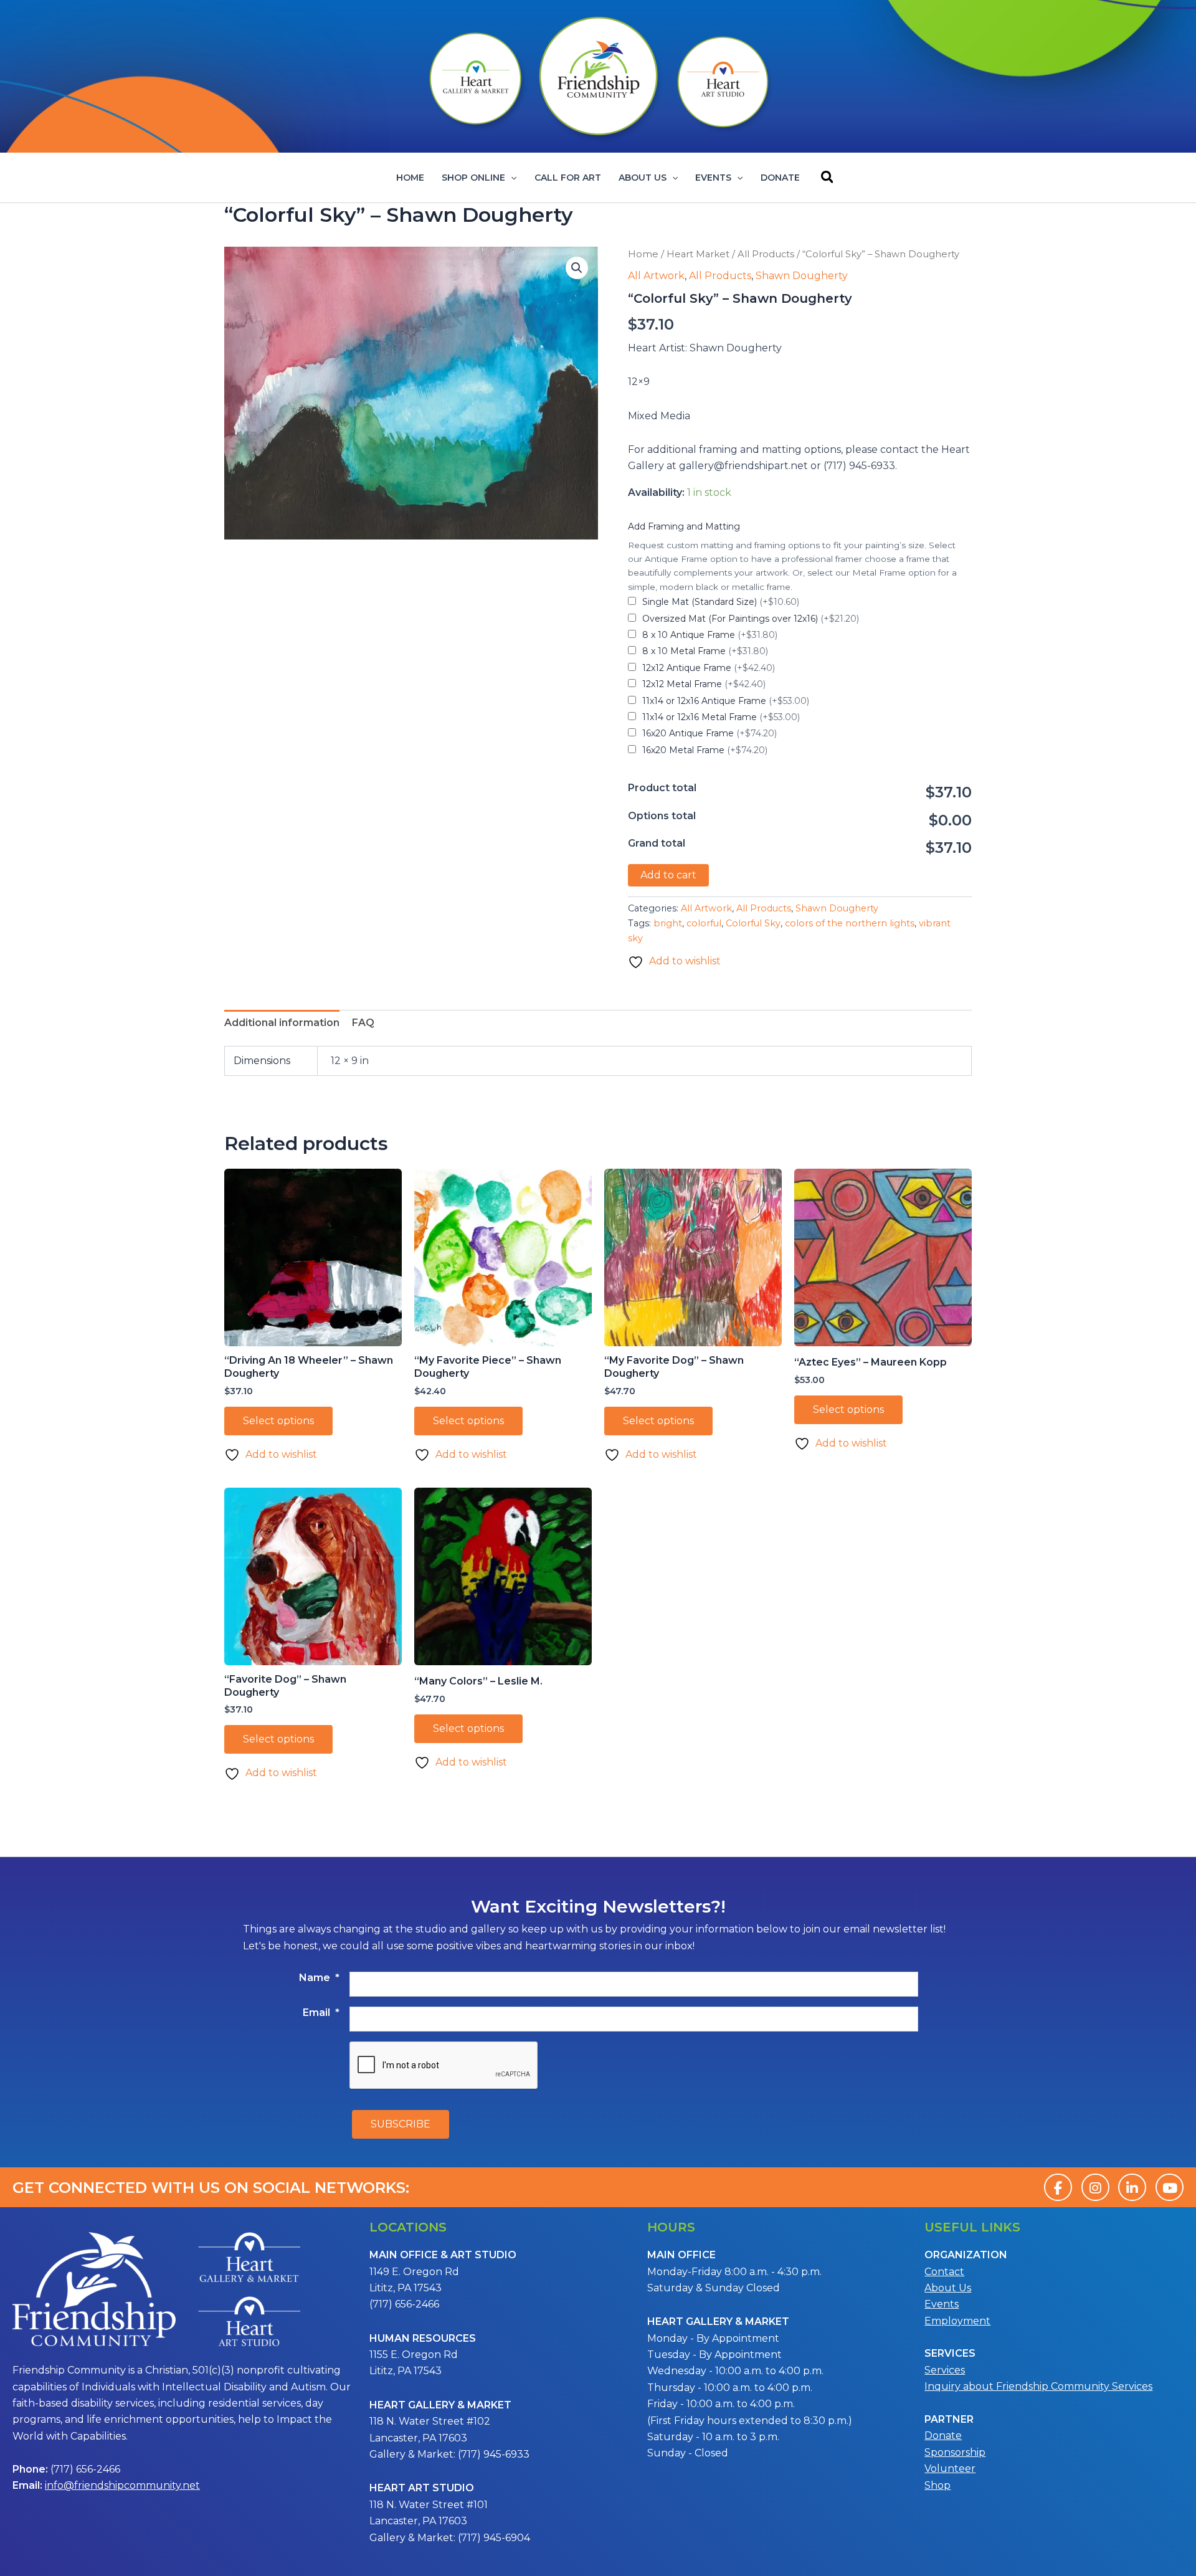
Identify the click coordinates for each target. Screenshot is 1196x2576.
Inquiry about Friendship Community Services (1038, 2386)
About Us (643, 178)
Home (410, 178)
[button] (511, 178)
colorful (704, 923)
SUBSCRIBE (401, 2124)
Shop (937, 2485)
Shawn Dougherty (802, 276)
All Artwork (656, 276)
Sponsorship (955, 2452)
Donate (780, 178)
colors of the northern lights (850, 923)
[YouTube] (1170, 2187)
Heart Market (698, 254)
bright (668, 923)
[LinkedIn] (1132, 2187)
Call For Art (568, 178)
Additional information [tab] (282, 1023)
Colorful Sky (753, 923)
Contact (944, 2272)
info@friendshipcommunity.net (122, 2485)
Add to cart (668, 875)
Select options (278, 1421)
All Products (766, 254)
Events (713, 178)
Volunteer (950, 2469)
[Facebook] (1058, 2187)
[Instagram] (1095, 2187)
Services (945, 2370)
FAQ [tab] (363, 1023)
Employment (957, 2321)
